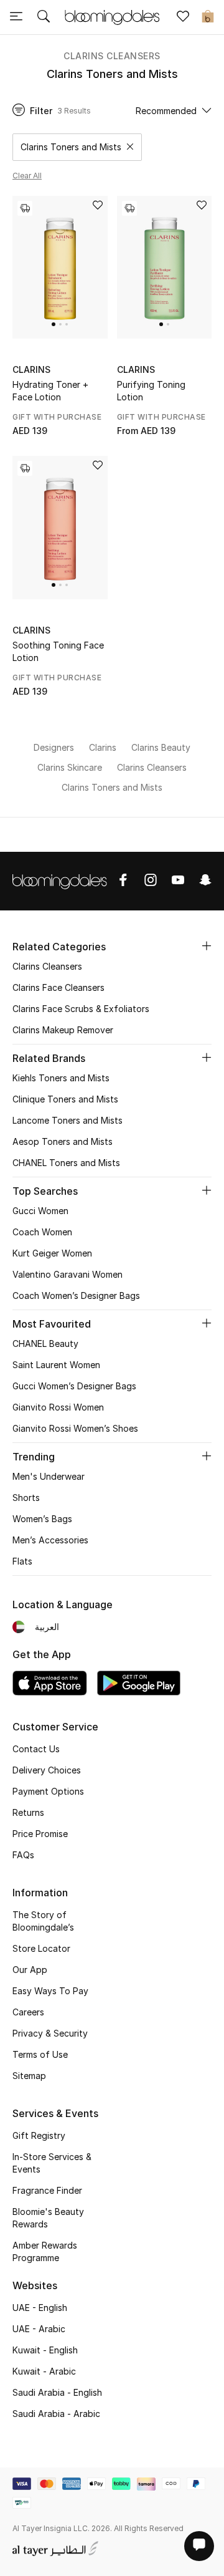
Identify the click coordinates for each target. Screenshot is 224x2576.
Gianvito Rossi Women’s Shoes (75, 1428)
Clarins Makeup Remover (63, 1030)
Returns (28, 1812)
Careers (28, 2012)
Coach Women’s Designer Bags (76, 1295)
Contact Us (36, 1749)
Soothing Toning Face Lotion (58, 651)
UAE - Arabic (39, 2329)
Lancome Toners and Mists (68, 1120)
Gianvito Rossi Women (58, 1407)
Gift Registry (39, 2135)
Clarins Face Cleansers (58, 987)
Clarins (31, 369)
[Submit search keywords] (44, 17)
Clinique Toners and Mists (65, 1099)
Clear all (27, 176)
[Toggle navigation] (16, 17)
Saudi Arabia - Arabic (56, 2414)
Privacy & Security (50, 2033)
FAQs (23, 1855)
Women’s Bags (42, 1519)
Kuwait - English (45, 2350)
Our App (30, 1970)
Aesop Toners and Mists (63, 1141)
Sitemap (29, 2076)
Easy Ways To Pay (50, 1991)
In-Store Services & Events (52, 2163)
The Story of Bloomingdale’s (43, 1921)
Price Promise (40, 1834)
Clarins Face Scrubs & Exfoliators (81, 1009)
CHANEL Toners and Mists (66, 1163)
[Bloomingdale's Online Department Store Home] (112, 16)
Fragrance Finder (47, 2190)
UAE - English (40, 2308)
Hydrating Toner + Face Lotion (50, 391)
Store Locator (41, 1948)
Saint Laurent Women (56, 1365)
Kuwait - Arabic (44, 2371)
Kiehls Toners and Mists (61, 1078)
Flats (22, 1561)
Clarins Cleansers (112, 56)
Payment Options (48, 1791)
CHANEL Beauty (45, 1343)
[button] (54, 324)
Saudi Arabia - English (57, 2392)
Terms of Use (40, 2054)
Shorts (26, 1498)
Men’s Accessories (50, 1540)
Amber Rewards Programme (45, 2251)
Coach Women (42, 1232)
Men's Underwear (49, 1476)
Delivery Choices (47, 1770)
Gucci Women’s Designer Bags (74, 1386)
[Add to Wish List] (98, 206)
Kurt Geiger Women (52, 1253)
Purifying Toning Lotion (151, 391)
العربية (47, 1627)
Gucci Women (40, 1211)
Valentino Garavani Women (68, 1274)
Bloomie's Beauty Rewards (48, 2218)
